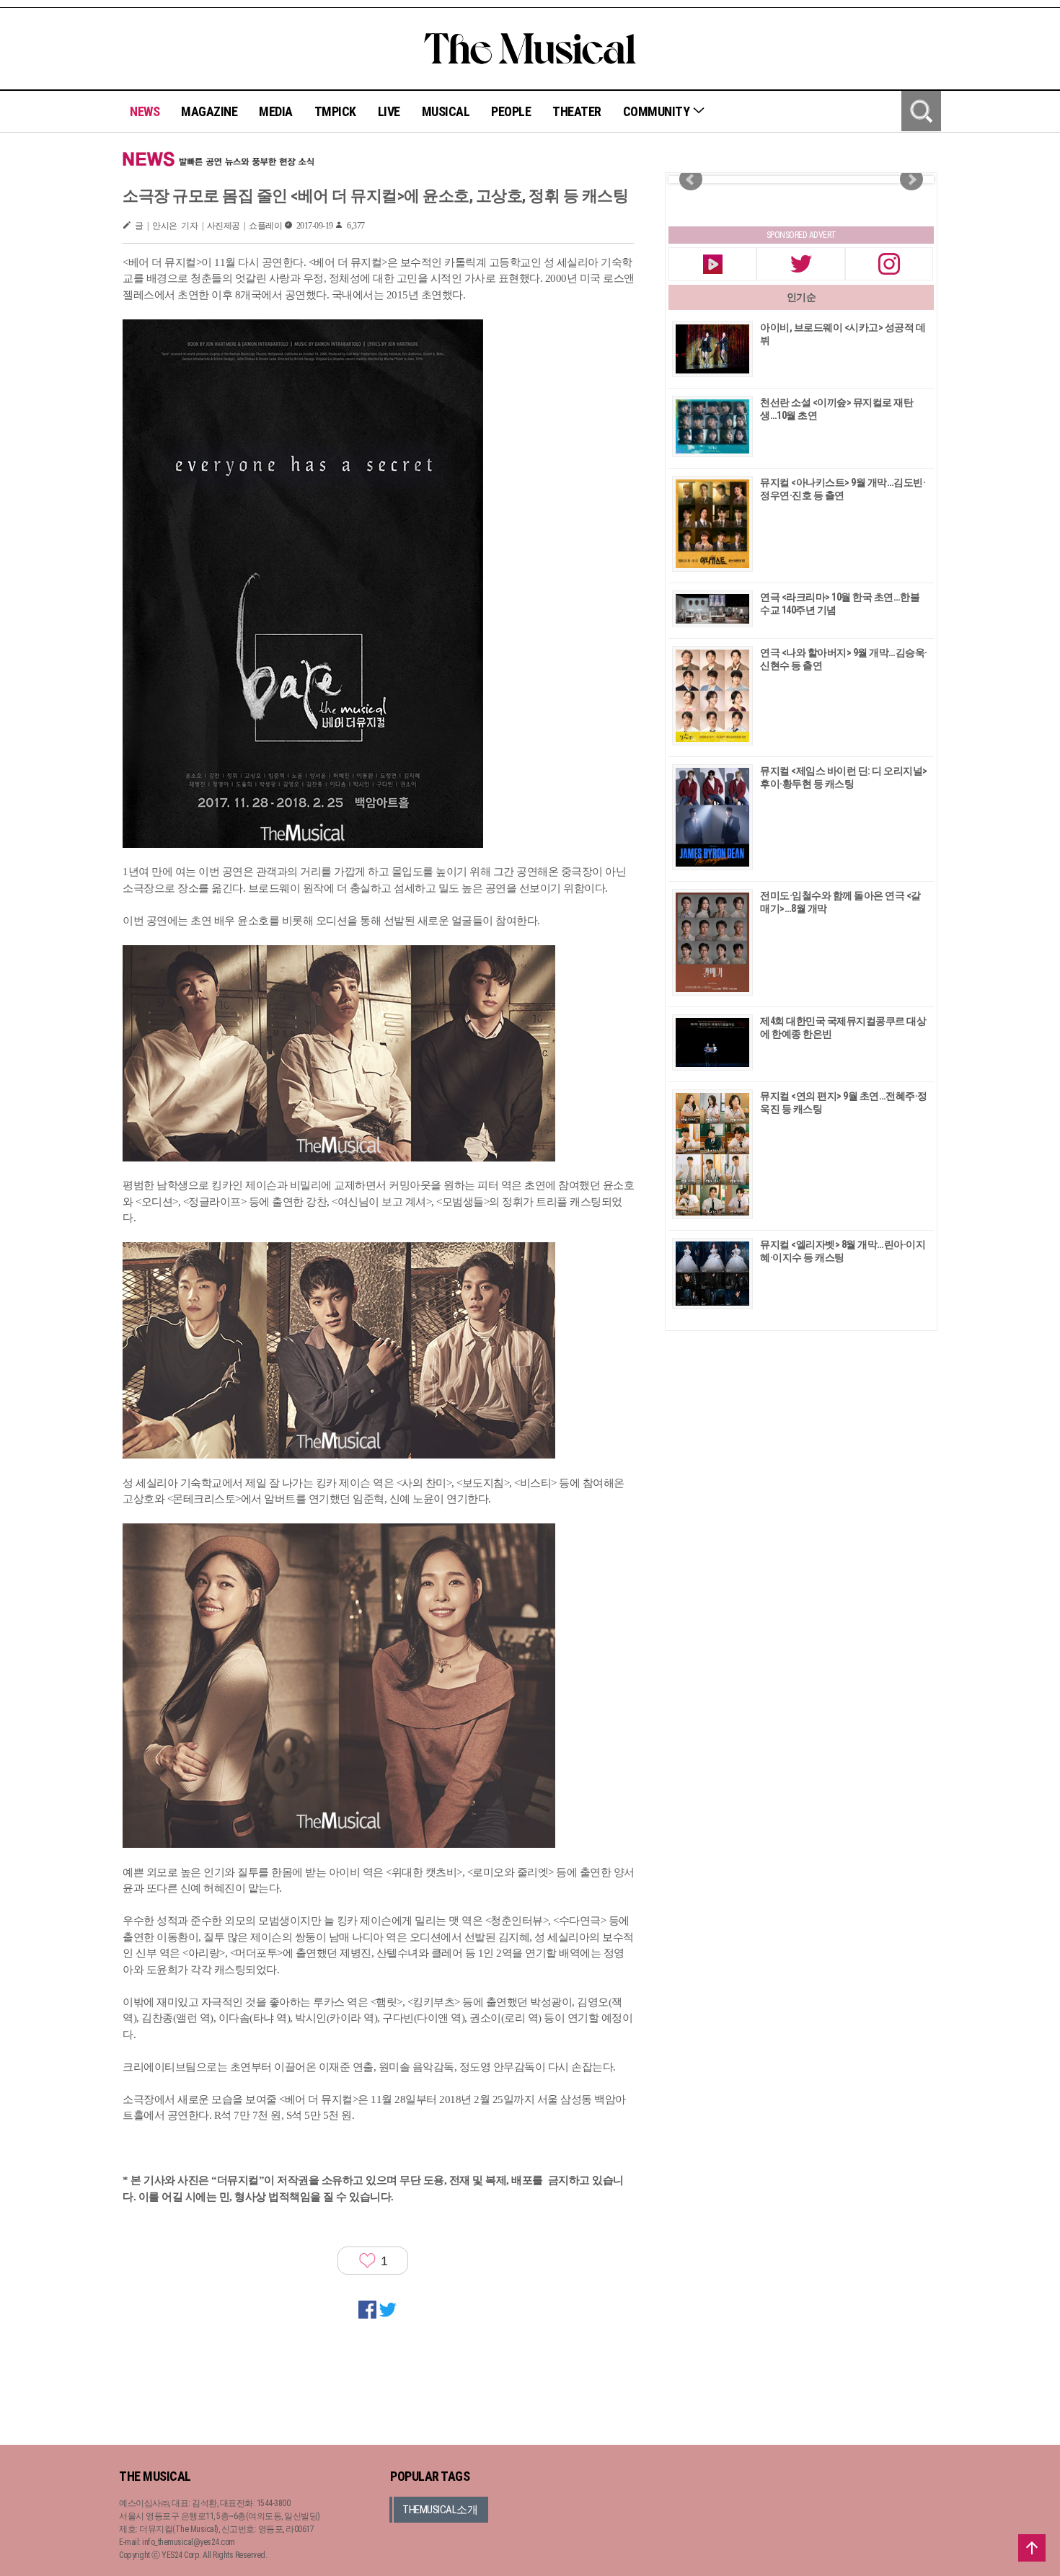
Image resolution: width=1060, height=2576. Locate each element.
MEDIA (276, 111)
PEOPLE (511, 111)
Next (911, 180)
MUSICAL (446, 111)
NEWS (145, 111)
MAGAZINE (209, 111)
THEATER (577, 111)
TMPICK (335, 111)
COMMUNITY (658, 111)
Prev (691, 180)
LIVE (389, 111)
